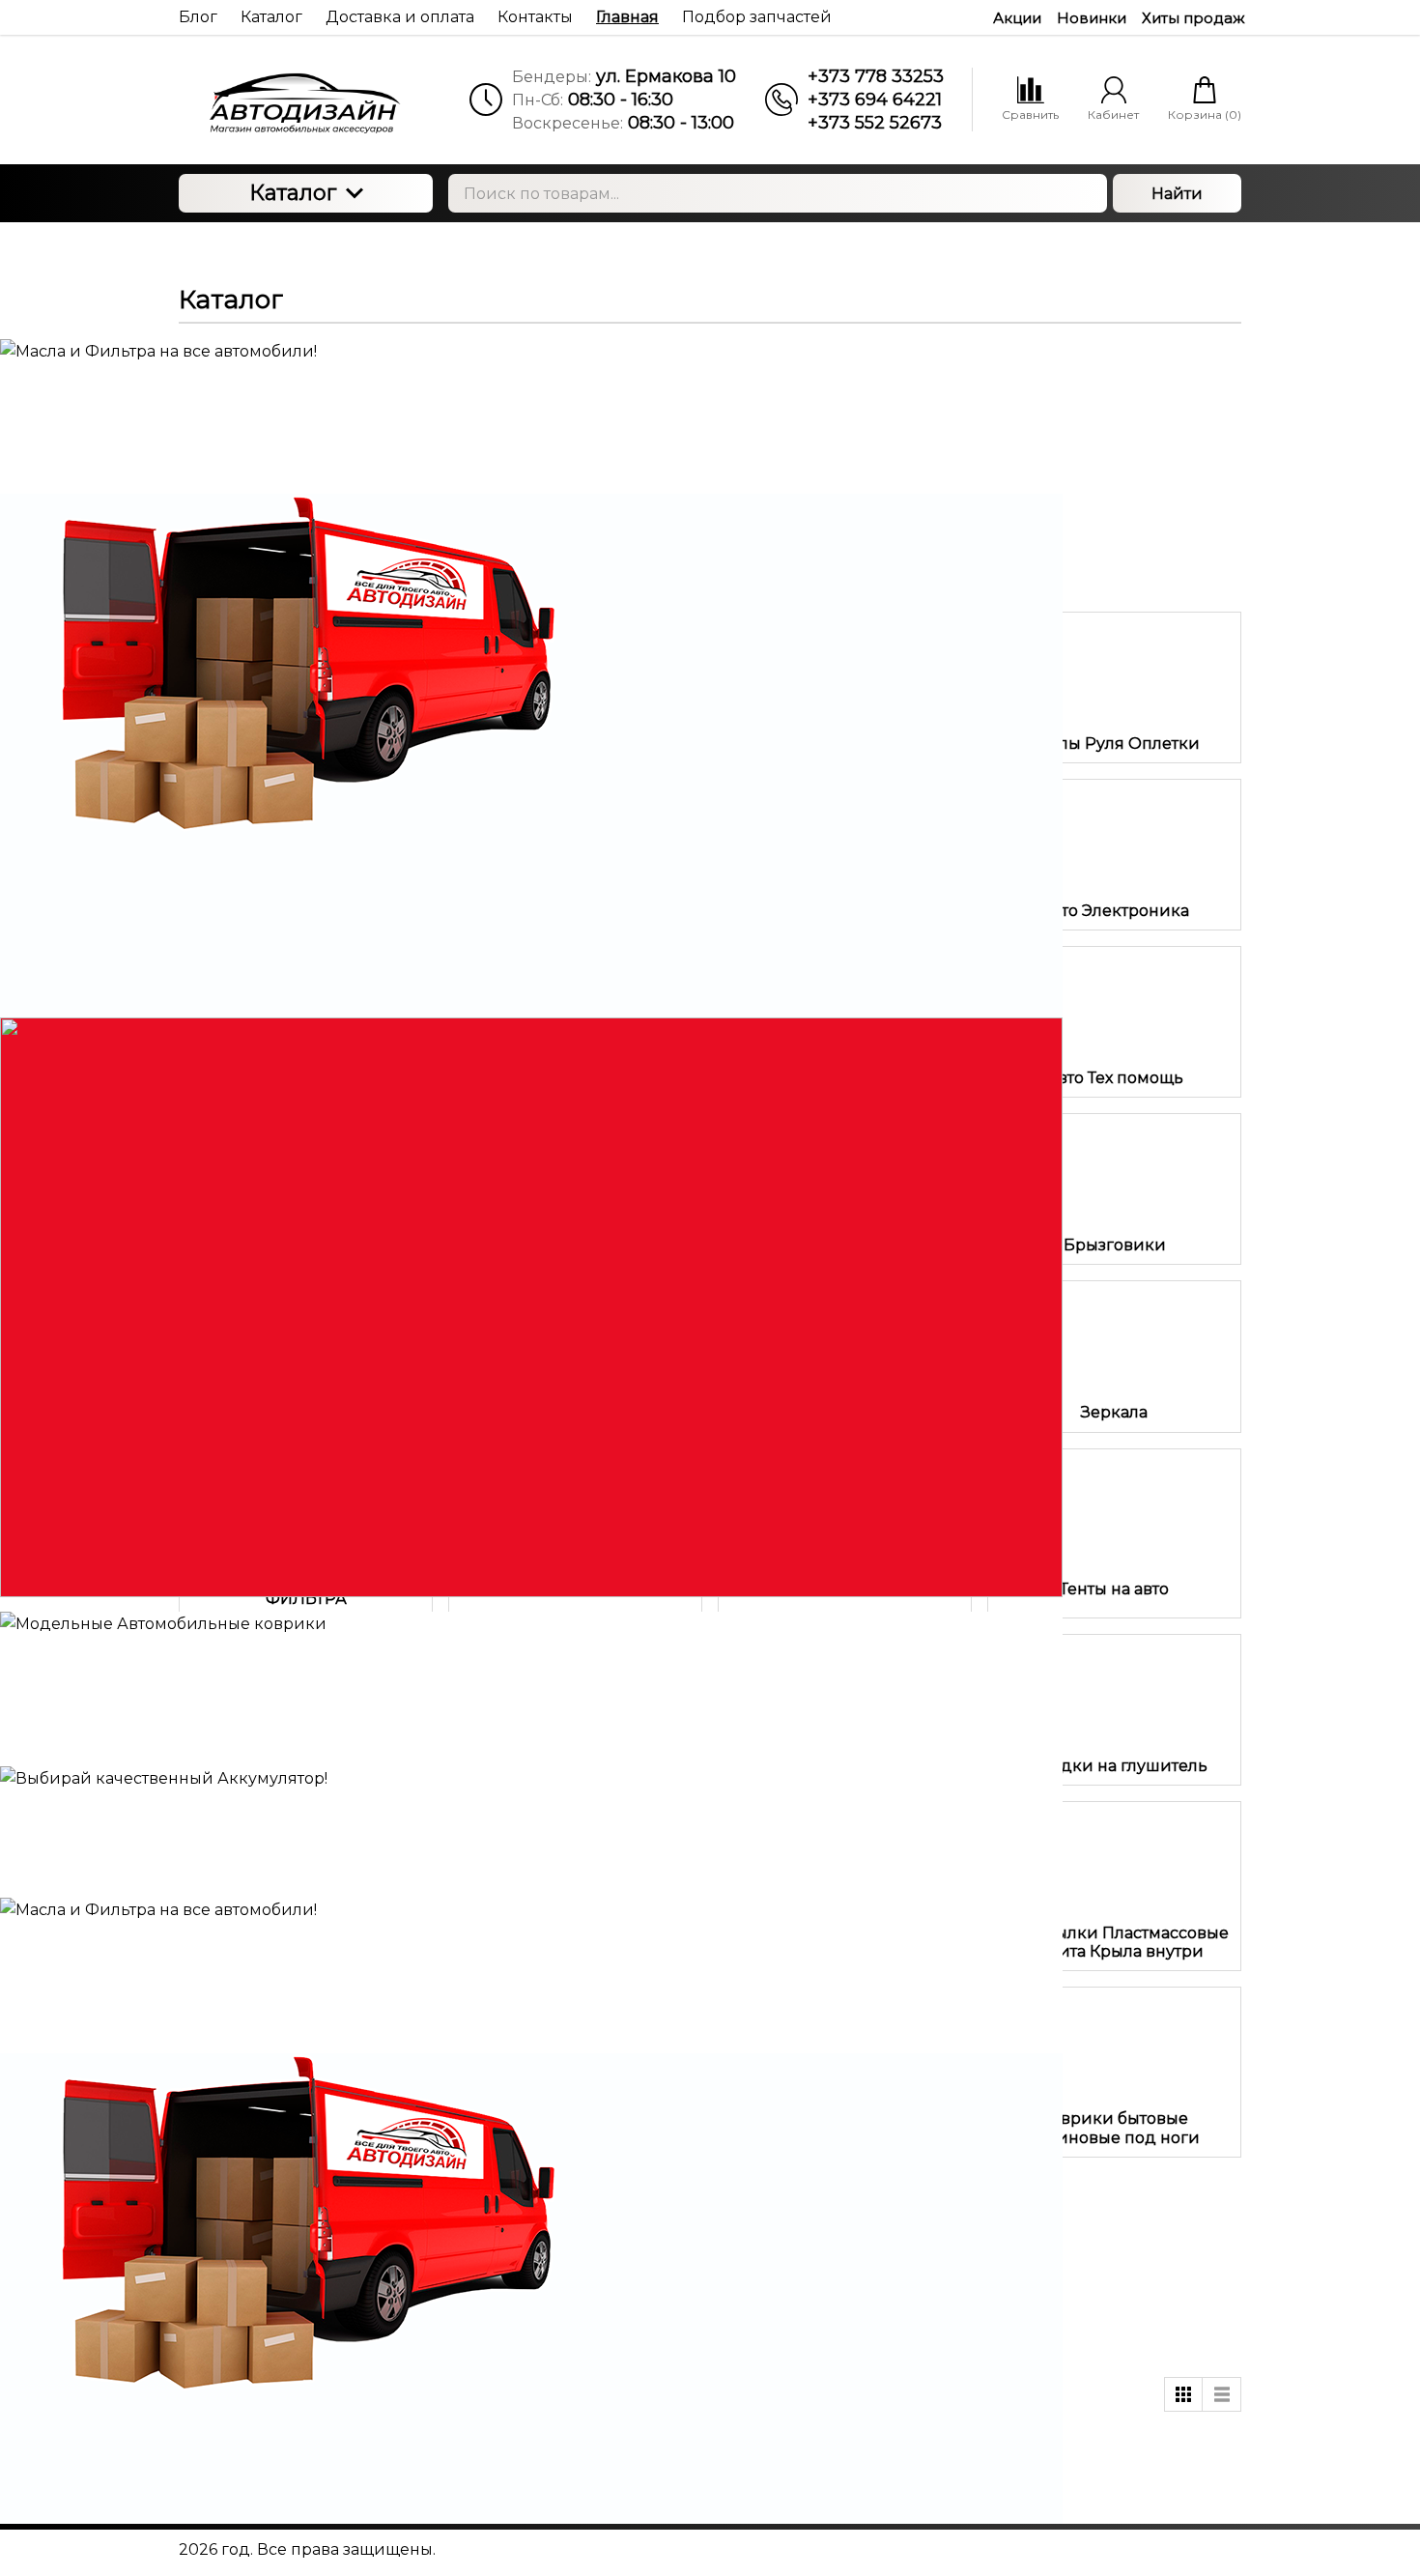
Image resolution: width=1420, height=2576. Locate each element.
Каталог (293, 193)
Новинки (1092, 18)
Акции (1017, 18)
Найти (1177, 194)
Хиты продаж (1193, 18)
